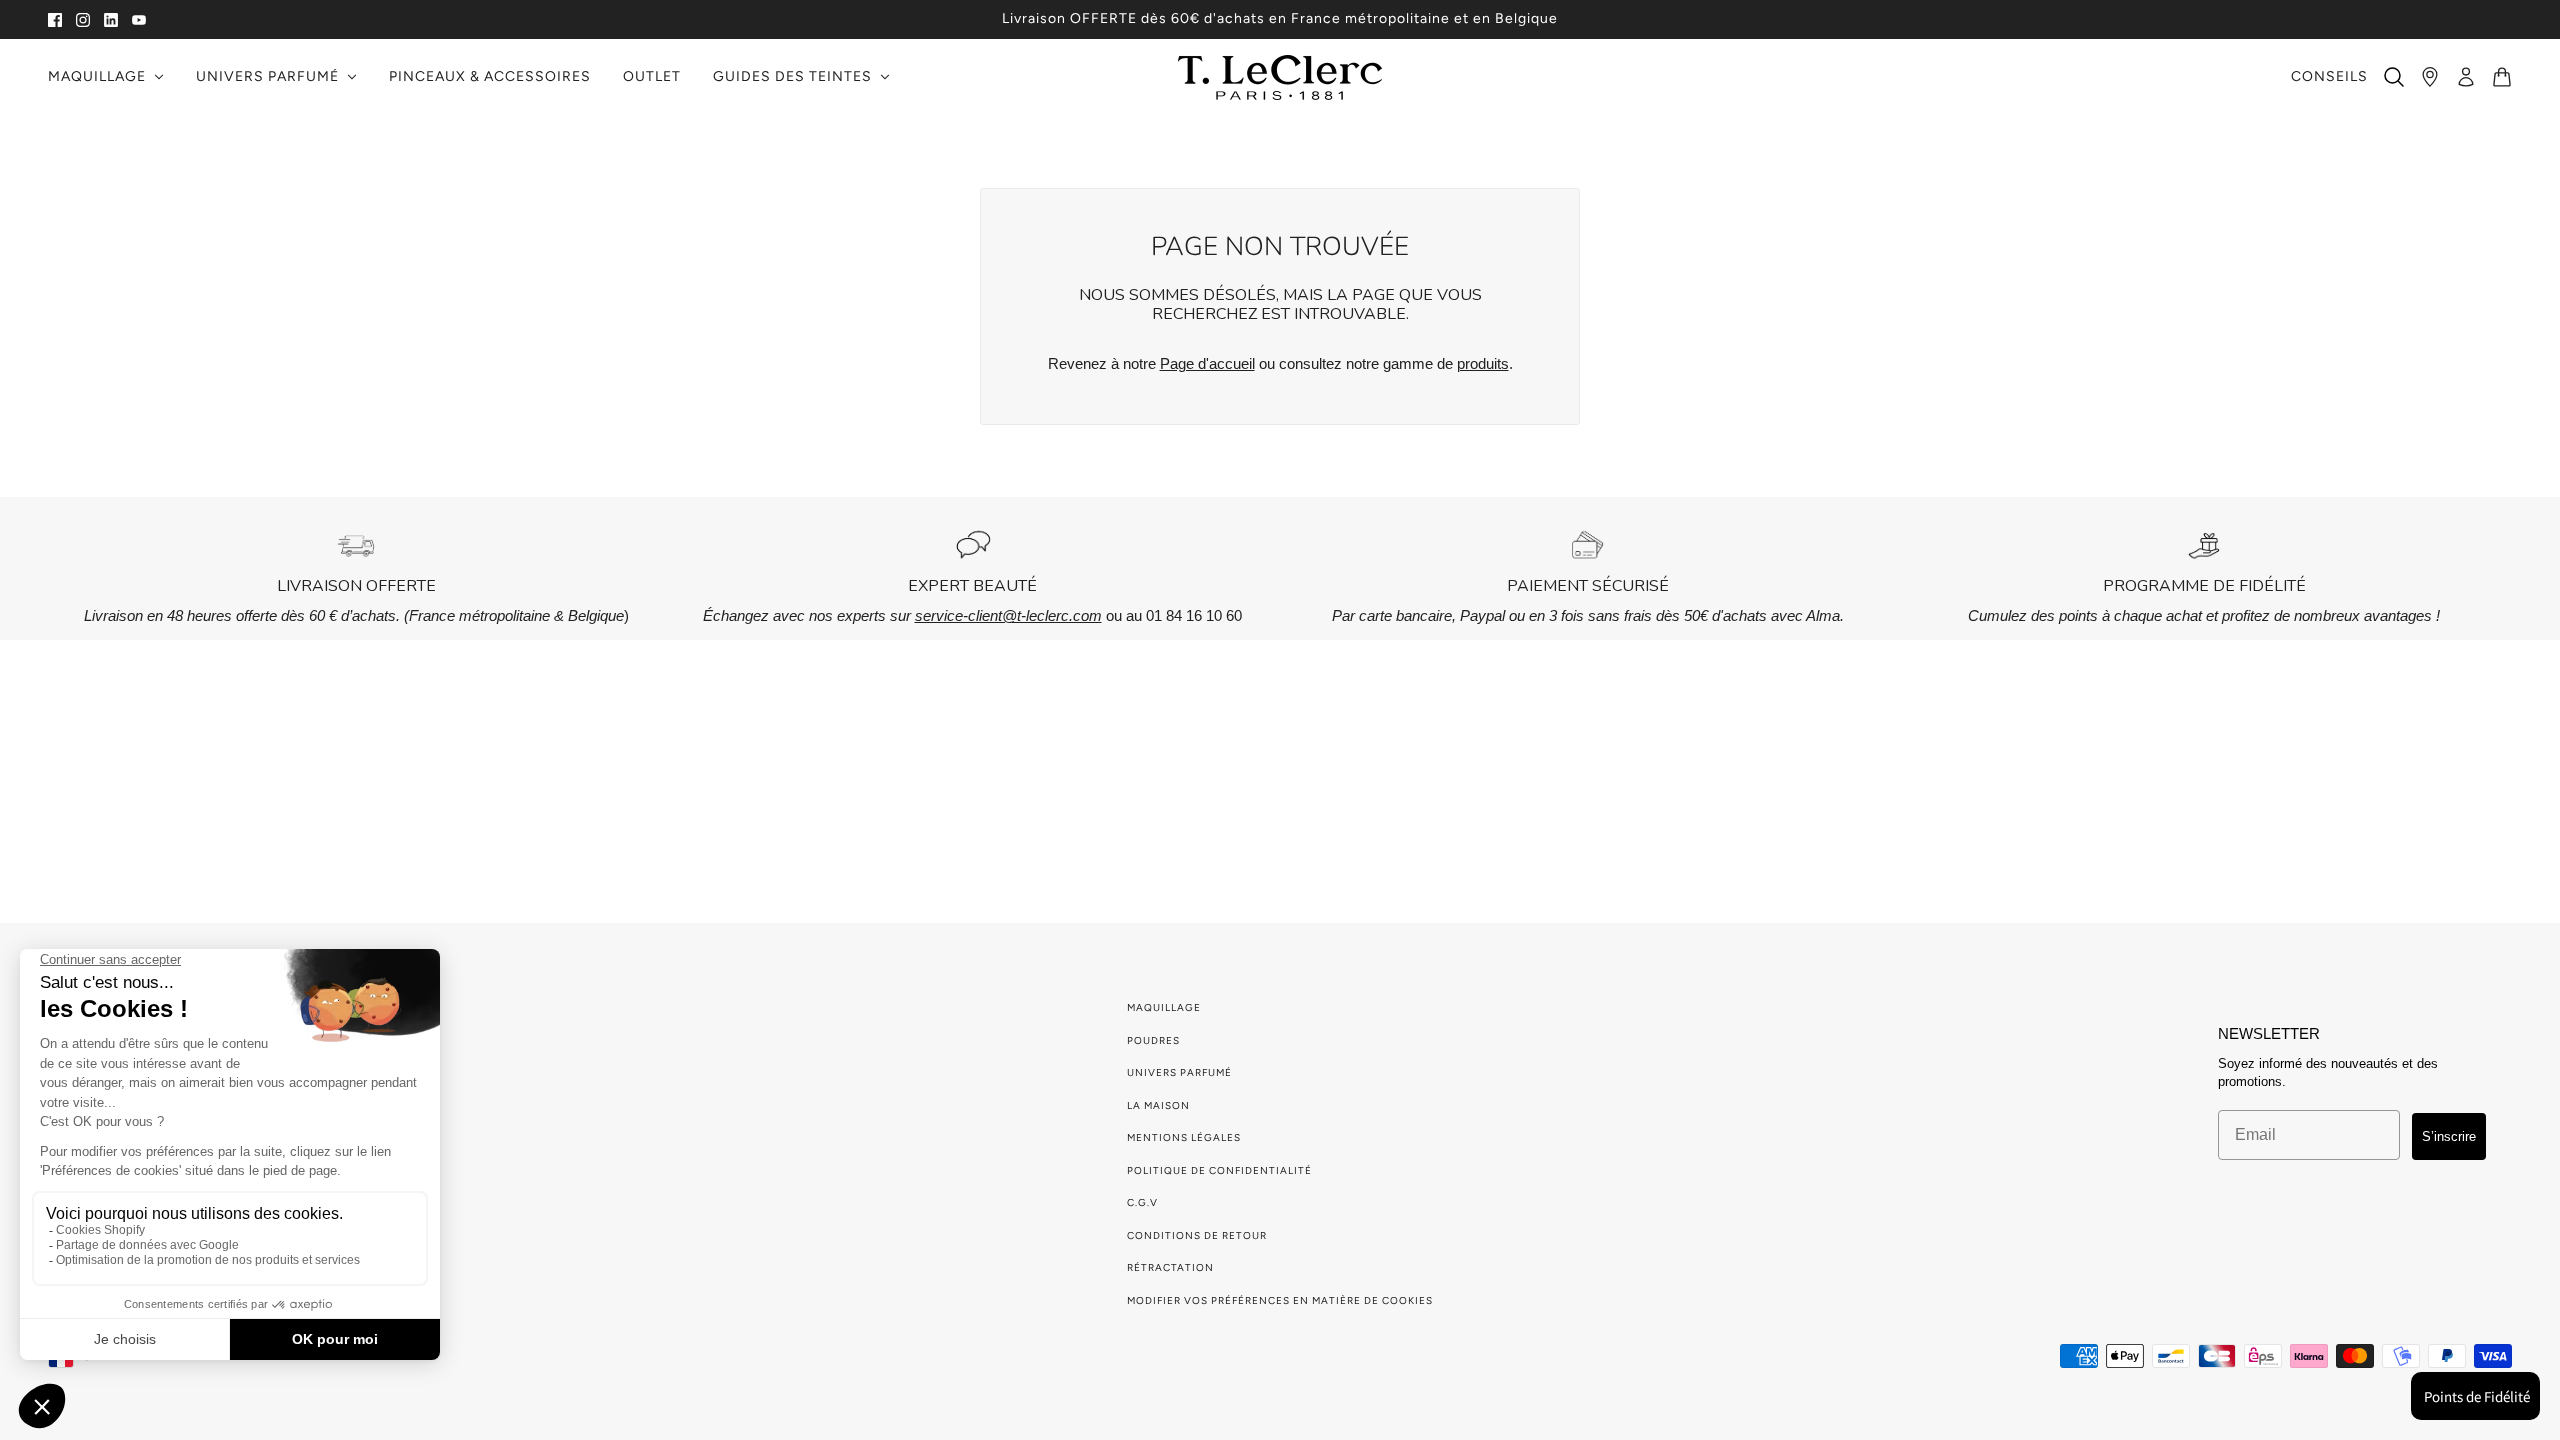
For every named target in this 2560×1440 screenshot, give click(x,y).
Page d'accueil (1207, 363)
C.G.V (1142, 1202)
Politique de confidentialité (1219, 1170)
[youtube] (139, 19)
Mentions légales (1184, 1137)
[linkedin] (111, 19)
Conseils (2329, 76)
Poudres (1153, 1040)
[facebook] (55, 19)
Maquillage (1164, 1007)
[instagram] (83, 19)
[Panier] (2502, 77)
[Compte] (2466, 77)
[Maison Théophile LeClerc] (1280, 77)
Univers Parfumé (1179, 1072)
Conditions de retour (1197, 1235)
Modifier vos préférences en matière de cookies (1280, 1300)
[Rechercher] (2394, 77)
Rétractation (1170, 1267)
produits (1483, 363)
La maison (1158, 1105)
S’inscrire (2449, 1136)
